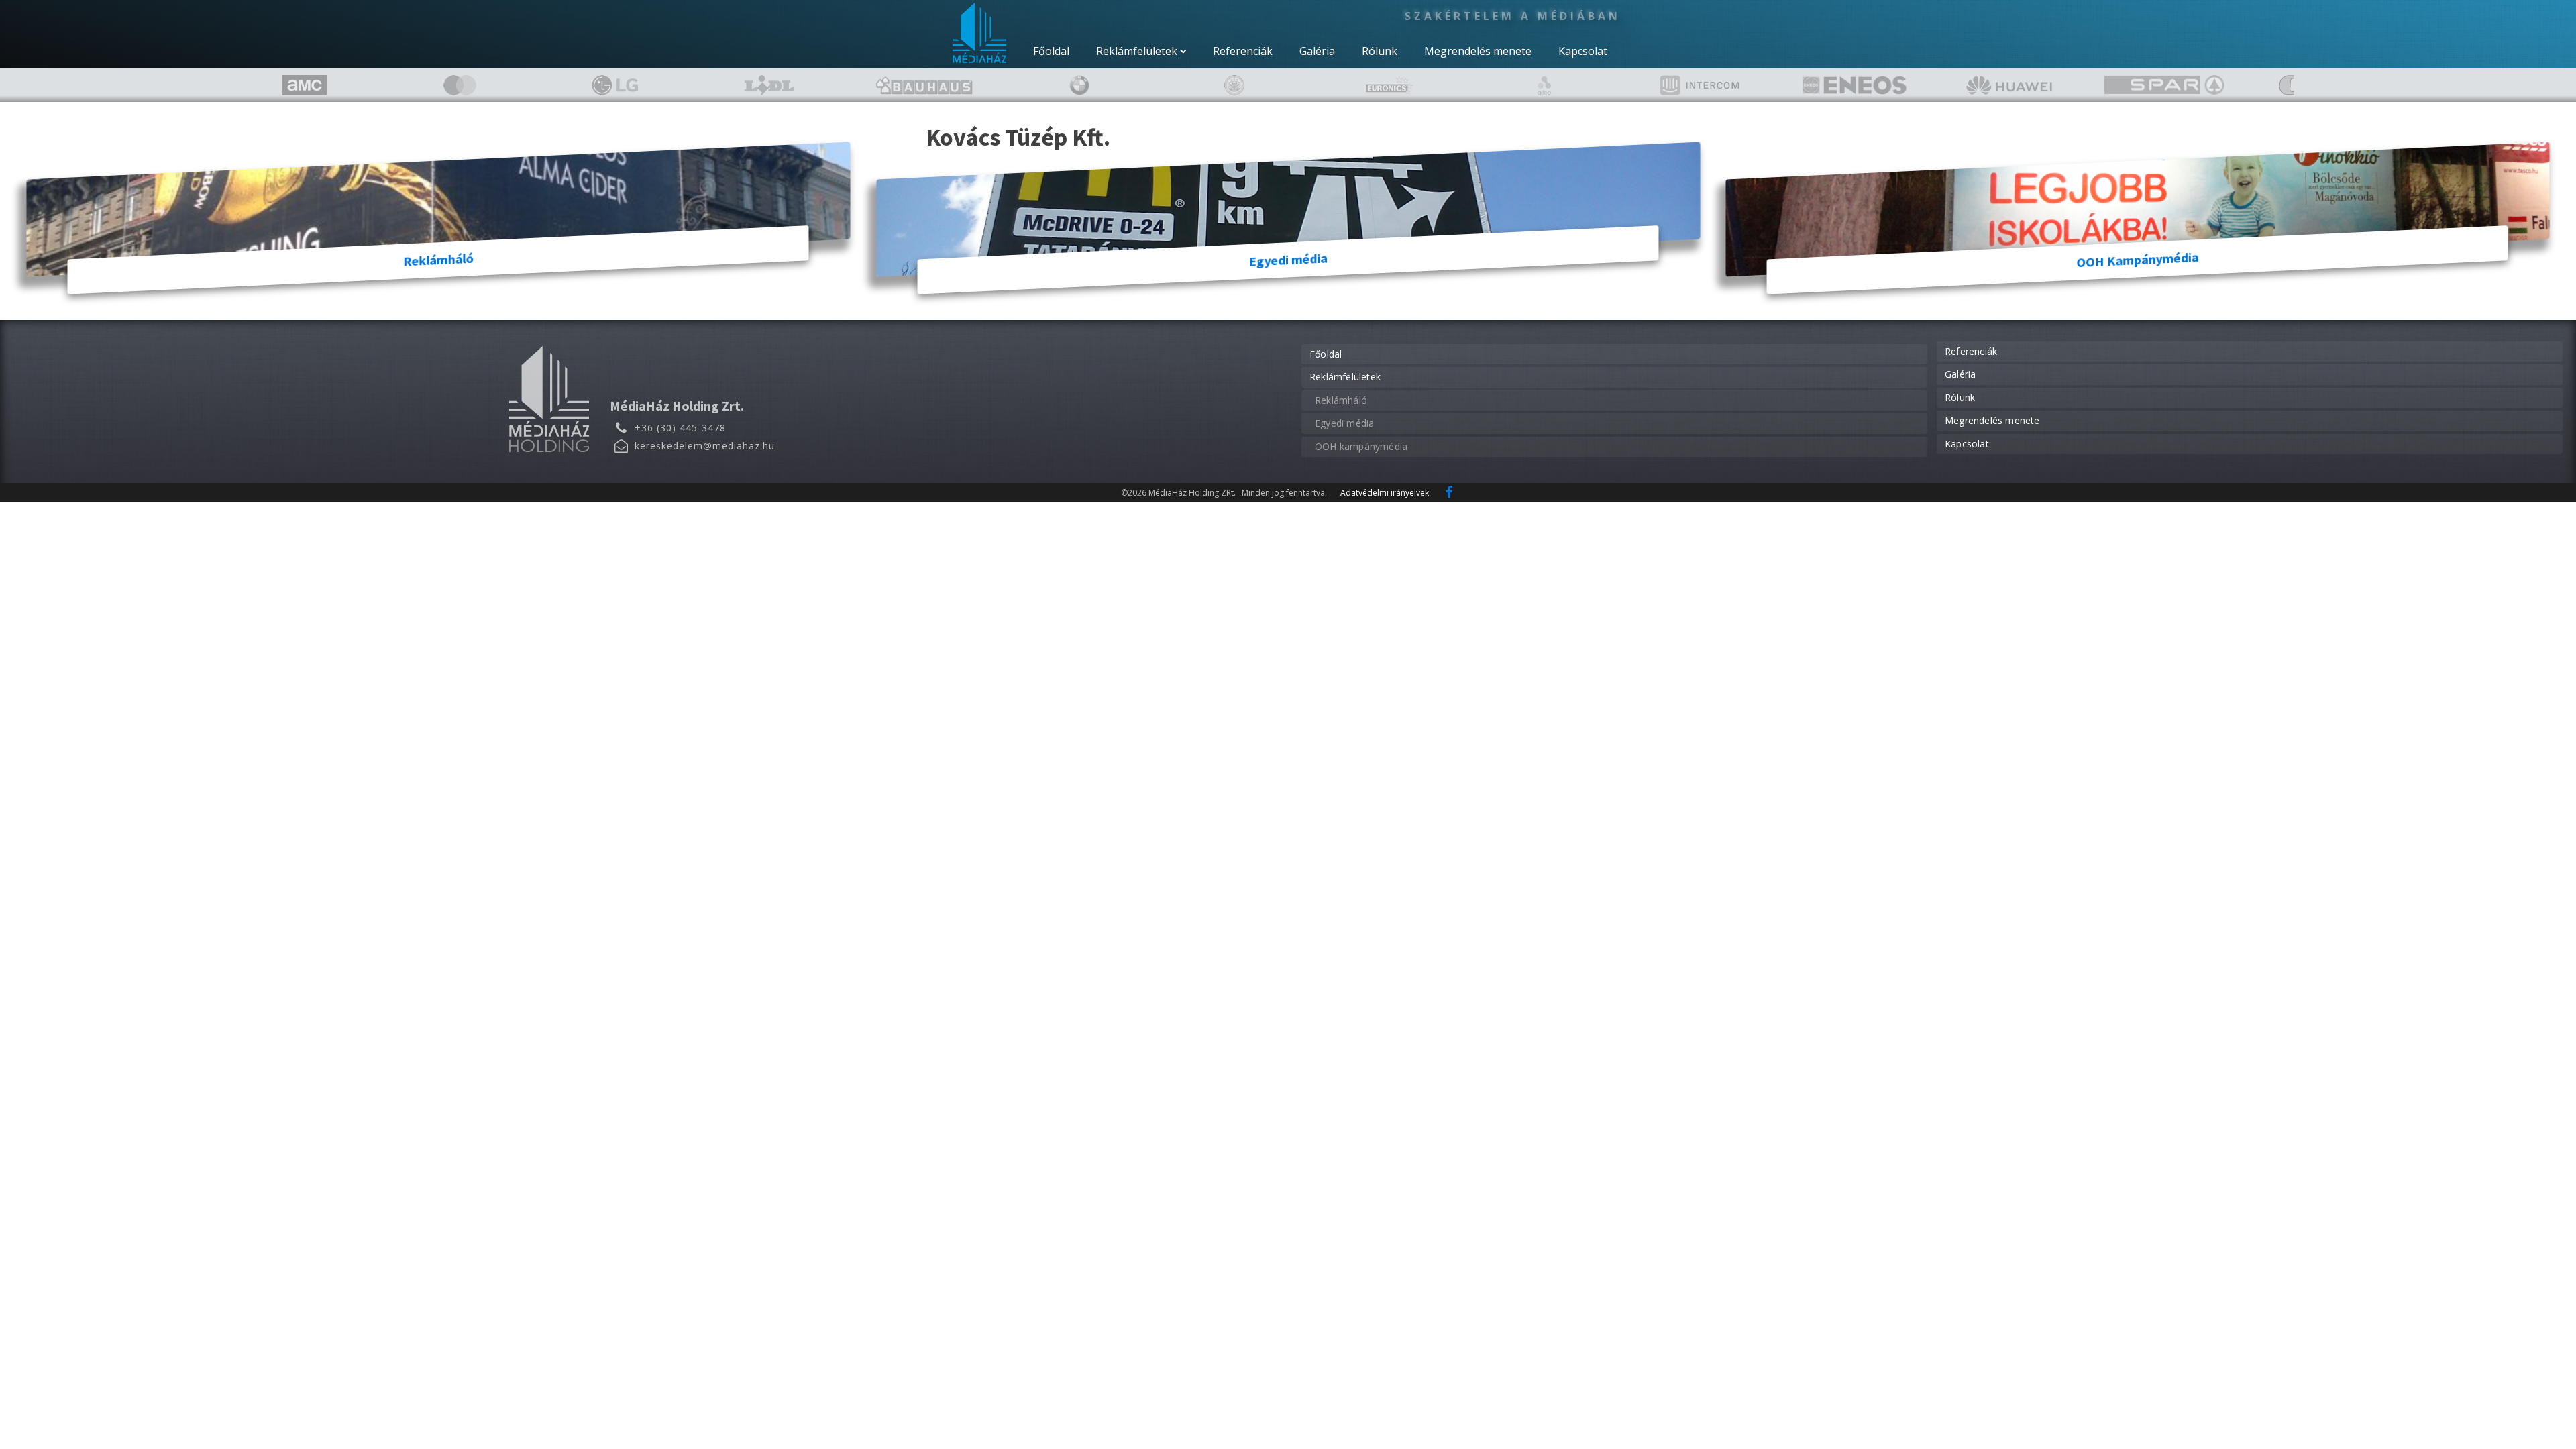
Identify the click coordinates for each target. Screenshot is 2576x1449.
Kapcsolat (1583, 51)
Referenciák (1243, 51)
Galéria (1317, 51)
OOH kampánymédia (1361, 446)
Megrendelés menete (1478, 51)
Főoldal (1051, 51)
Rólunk (1380, 51)
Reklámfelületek (1137, 51)
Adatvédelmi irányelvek (1385, 493)
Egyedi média (1344, 423)
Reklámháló (1341, 400)
